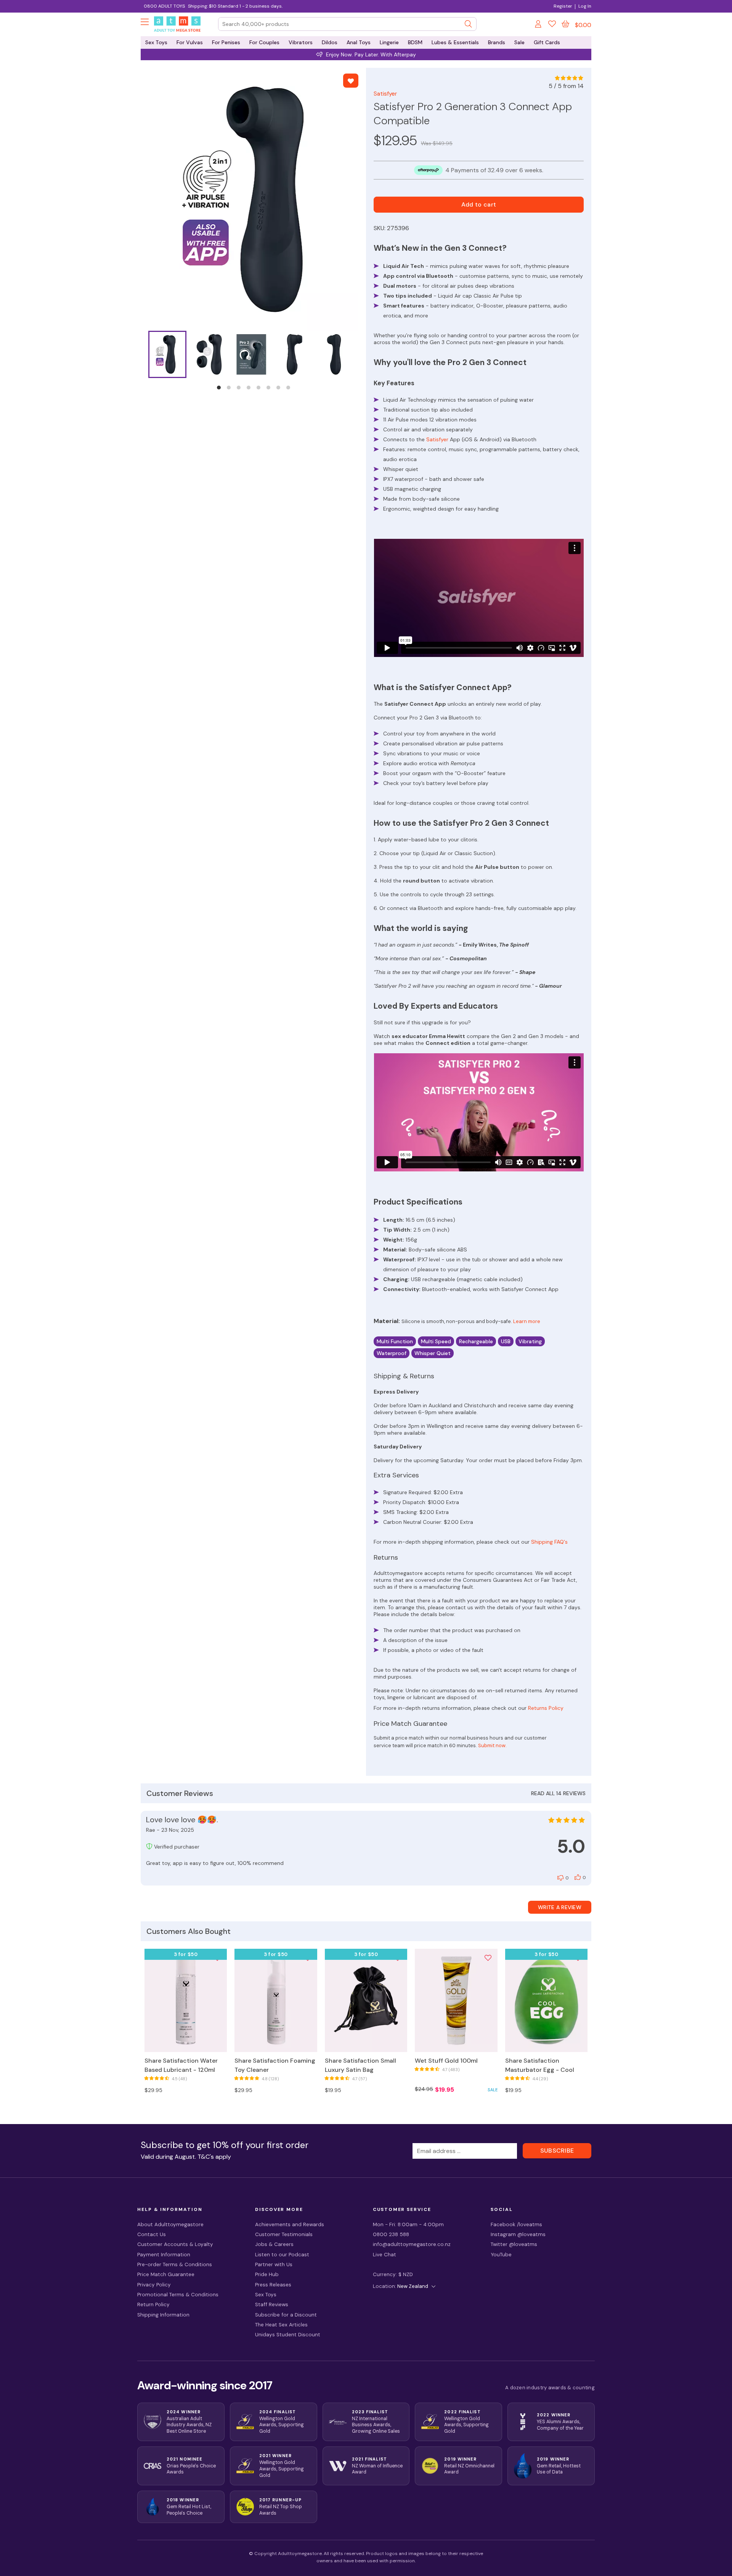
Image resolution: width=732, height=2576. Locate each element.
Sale (519, 42)
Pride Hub (267, 2274)
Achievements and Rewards (290, 2224)
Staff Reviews (272, 2304)
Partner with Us (274, 2264)
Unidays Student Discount (288, 2335)
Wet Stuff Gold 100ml (446, 2061)
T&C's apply (214, 2157)
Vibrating (530, 1341)
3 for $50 (186, 1954)
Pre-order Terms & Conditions (175, 2264)
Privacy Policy (154, 2285)
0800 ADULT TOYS (164, 6)
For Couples (264, 42)
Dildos (330, 42)
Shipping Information (163, 2315)
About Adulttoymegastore (170, 2224)
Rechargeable (476, 1341)
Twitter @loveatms (514, 2244)
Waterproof (392, 1353)
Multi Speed (436, 1341)
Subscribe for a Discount (286, 2315)
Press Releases (273, 2285)
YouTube (501, 2255)
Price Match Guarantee (166, 2274)
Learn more (527, 1321)
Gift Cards (547, 42)
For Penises (226, 42)
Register (563, 6)
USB (506, 1341)
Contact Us (152, 2234)
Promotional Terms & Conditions (178, 2295)
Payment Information (164, 2255)
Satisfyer (385, 94)
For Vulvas (190, 42)
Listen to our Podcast (282, 2255)
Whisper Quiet (433, 1353)
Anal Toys (359, 42)
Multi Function (395, 1341)
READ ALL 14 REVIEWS (558, 1793)
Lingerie (389, 42)
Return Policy (153, 2304)
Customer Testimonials (284, 2234)
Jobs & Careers (274, 2244)
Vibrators (301, 42)
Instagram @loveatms (518, 2234)
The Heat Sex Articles (281, 2325)
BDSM (415, 42)
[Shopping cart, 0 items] (565, 24)
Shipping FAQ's (549, 1542)
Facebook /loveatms (516, 2224)
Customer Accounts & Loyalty (175, 2244)
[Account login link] (539, 25)
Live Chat (384, 2255)
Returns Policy (546, 1708)
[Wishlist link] (552, 25)
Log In (585, 6)
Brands (497, 42)
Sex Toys (156, 42)
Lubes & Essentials (455, 42)
